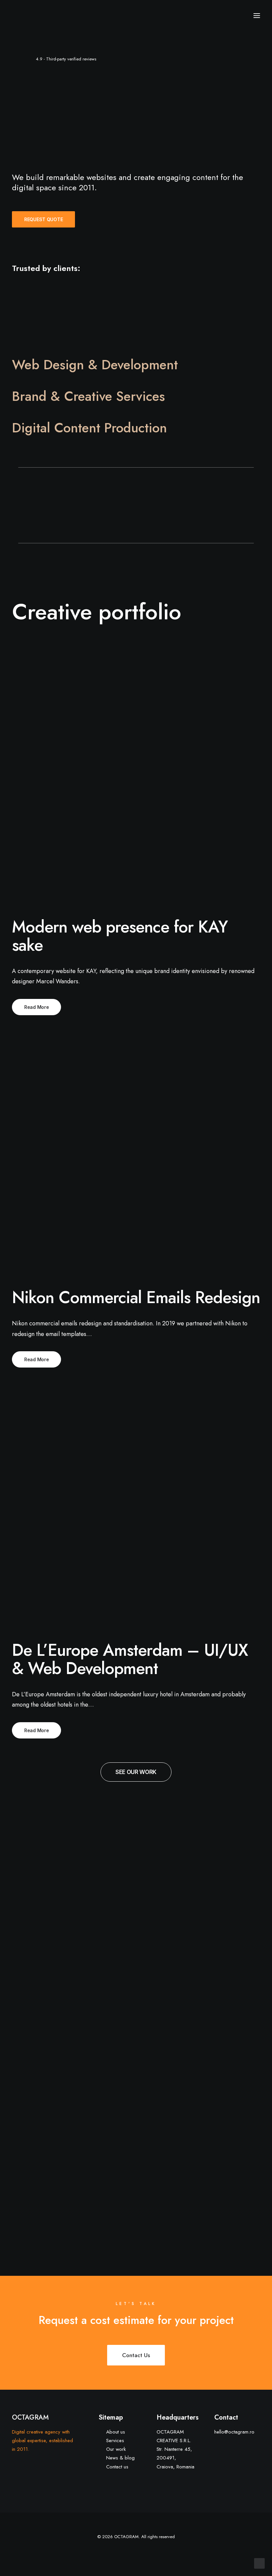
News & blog (120, 2458)
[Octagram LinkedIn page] (152, 2553)
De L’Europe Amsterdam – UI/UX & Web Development (130, 1659)
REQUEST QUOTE (43, 219)
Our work (116, 2449)
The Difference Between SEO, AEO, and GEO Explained (222, 1958)
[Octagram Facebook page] (131, 2553)
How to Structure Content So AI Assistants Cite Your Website (49, 2125)
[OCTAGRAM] (38, 16)
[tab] (136, 365)
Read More (36, 1007)
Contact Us (136, 2355)
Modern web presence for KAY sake (120, 936)
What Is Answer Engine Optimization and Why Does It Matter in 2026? (136, 2140)
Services (115, 2441)
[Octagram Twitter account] (141, 2553)
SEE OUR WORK (136, 1772)
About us (116, 2432)
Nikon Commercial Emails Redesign (136, 1297)
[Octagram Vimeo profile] (120, 2553)
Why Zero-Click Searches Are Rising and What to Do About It (49, 1958)
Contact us (117, 2467)
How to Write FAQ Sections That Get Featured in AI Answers (134, 1958)
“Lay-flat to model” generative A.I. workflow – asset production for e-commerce (221, 2140)
